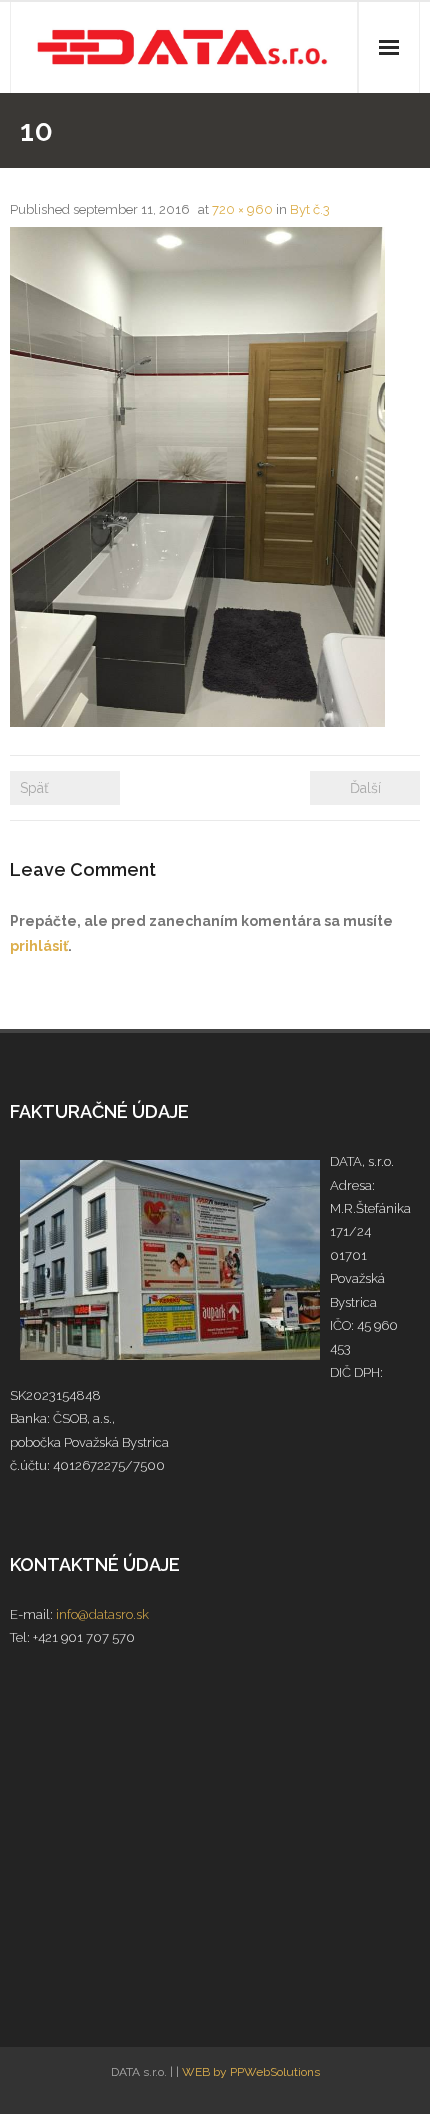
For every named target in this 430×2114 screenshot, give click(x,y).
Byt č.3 (310, 209)
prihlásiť (39, 946)
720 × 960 (242, 209)
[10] (197, 477)
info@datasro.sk (102, 1614)
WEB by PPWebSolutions (251, 2072)
